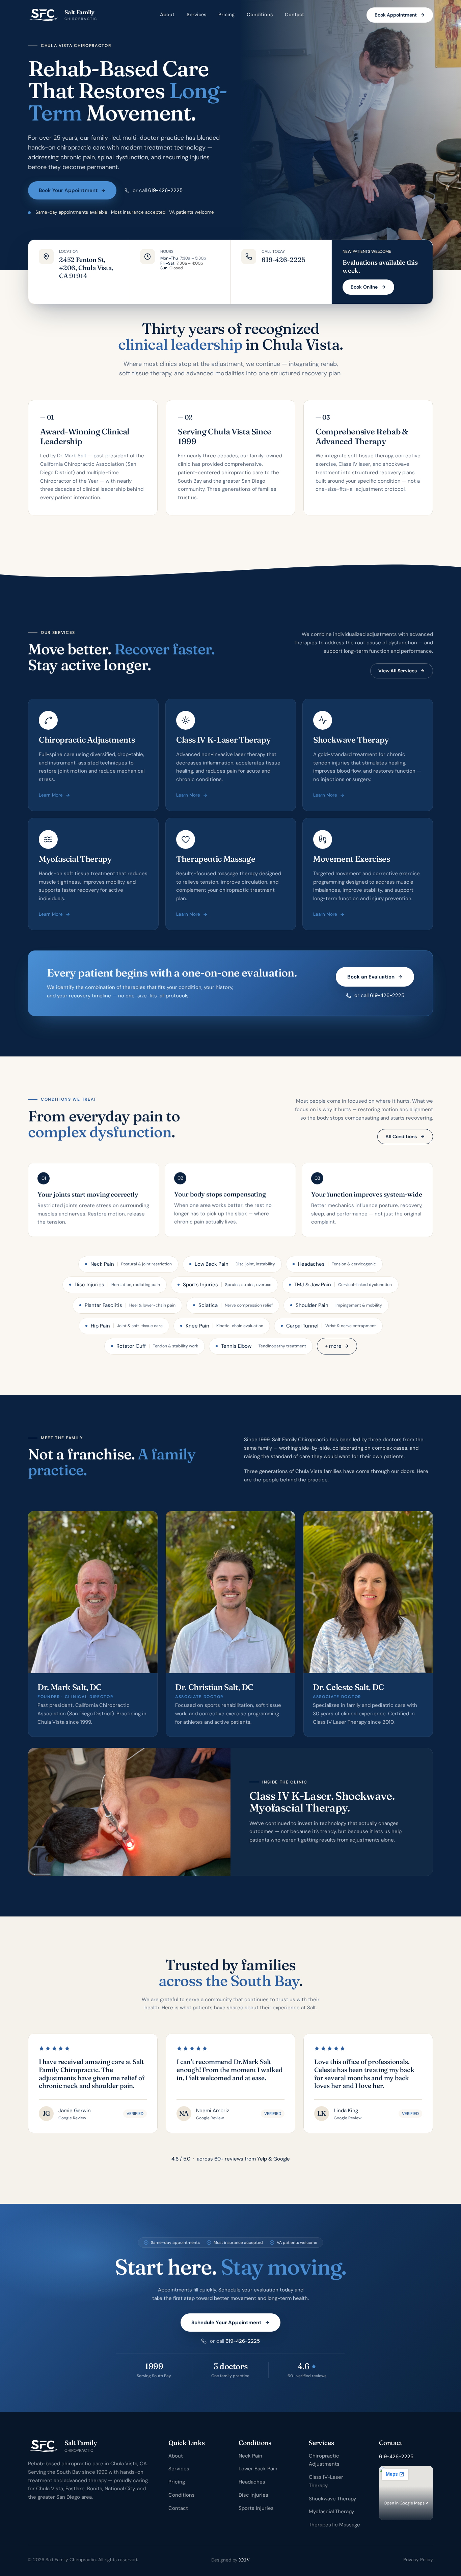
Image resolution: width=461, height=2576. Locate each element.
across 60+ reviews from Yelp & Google (231, 2159)
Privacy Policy (418, 2560)
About (167, 15)
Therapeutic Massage (334, 2525)
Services (196, 15)
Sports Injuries (256, 2508)
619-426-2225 (165, 190)
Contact (294, 15)
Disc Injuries (253, 2495)
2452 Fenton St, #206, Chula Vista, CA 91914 (87, 268)
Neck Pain (250, 2456)
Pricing (226, 15)
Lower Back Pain (258, 2469)
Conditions (260, 15)
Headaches (252, 2482)
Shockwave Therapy (332, 2499)
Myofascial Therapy (331, 2512)
